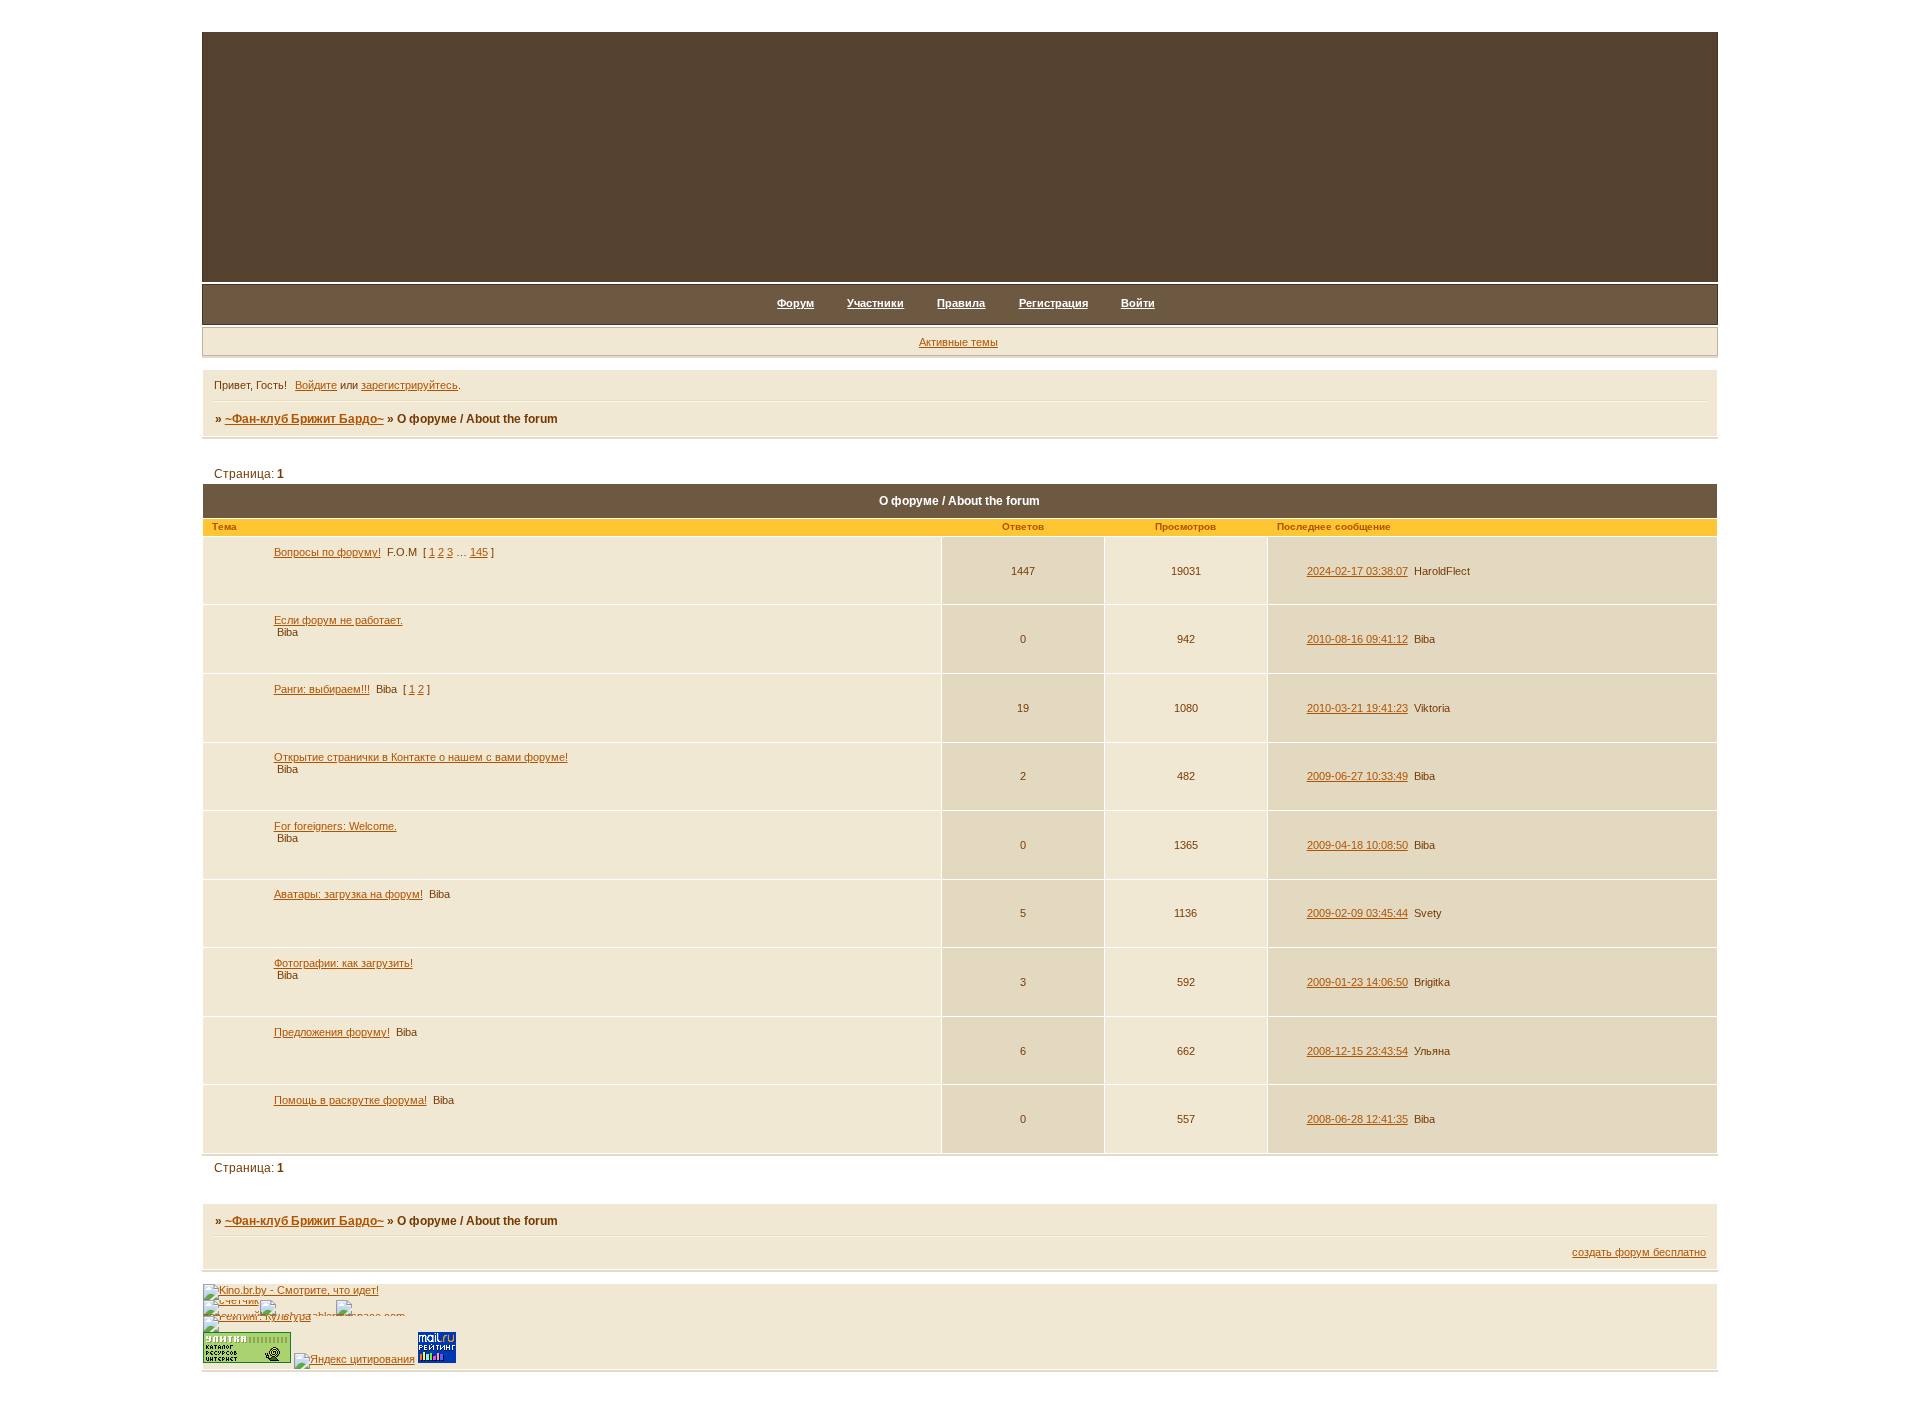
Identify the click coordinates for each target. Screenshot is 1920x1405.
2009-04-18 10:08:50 (1357, 845)
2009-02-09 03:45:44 (1357, 913)
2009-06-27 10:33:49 (1357, 776)
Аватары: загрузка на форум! (348, 894)
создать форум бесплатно (1639, 1252)
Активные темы (958, 342)
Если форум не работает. (338, 620)
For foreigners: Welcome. (335, 826)
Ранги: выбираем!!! (322, 689)
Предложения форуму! (332, 1032)
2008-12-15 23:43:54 (1357, 1051)
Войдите (316, 385)
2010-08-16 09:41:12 (1357, 639)
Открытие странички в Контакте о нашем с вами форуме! (421, 757)
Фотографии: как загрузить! (343, 963)
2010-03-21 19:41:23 (1357, 708)
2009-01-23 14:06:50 (1357, 982)
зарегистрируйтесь (409, 385)
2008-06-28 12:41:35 (1357, 1119)
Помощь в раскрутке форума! (350, 1100)
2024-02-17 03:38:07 (1357, 571)
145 (479, 552)
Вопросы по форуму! (327, 552)
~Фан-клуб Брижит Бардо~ (304, 419)
